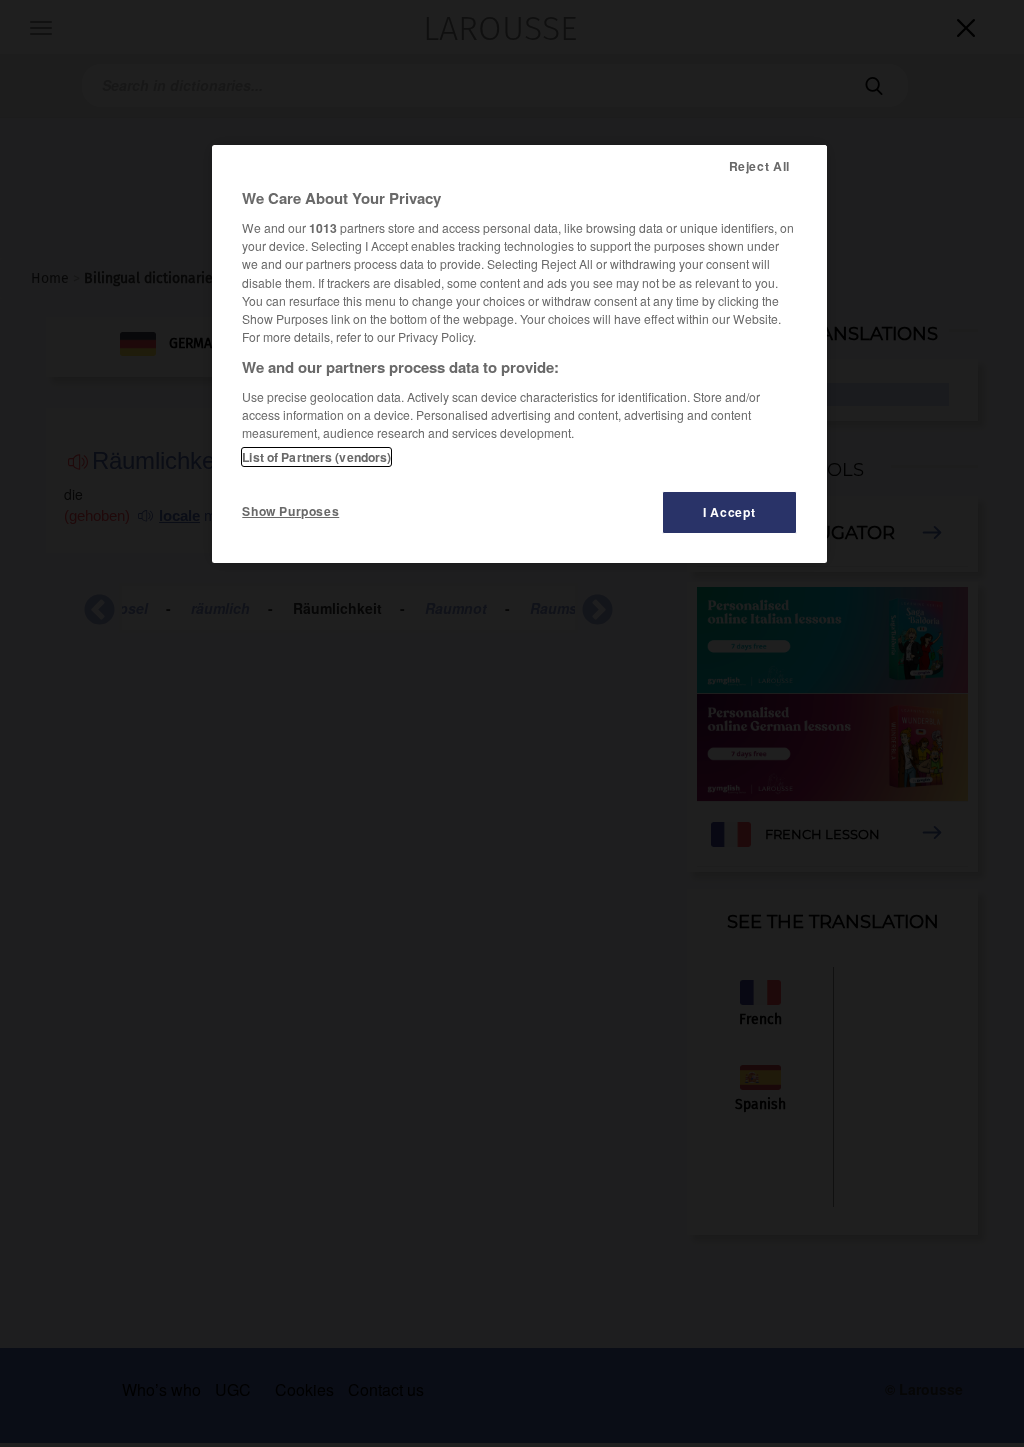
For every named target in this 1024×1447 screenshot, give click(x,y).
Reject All (759, 166)
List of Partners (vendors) (316, 457)
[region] (519, 354)
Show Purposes (290, 511)
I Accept (729, 512)
